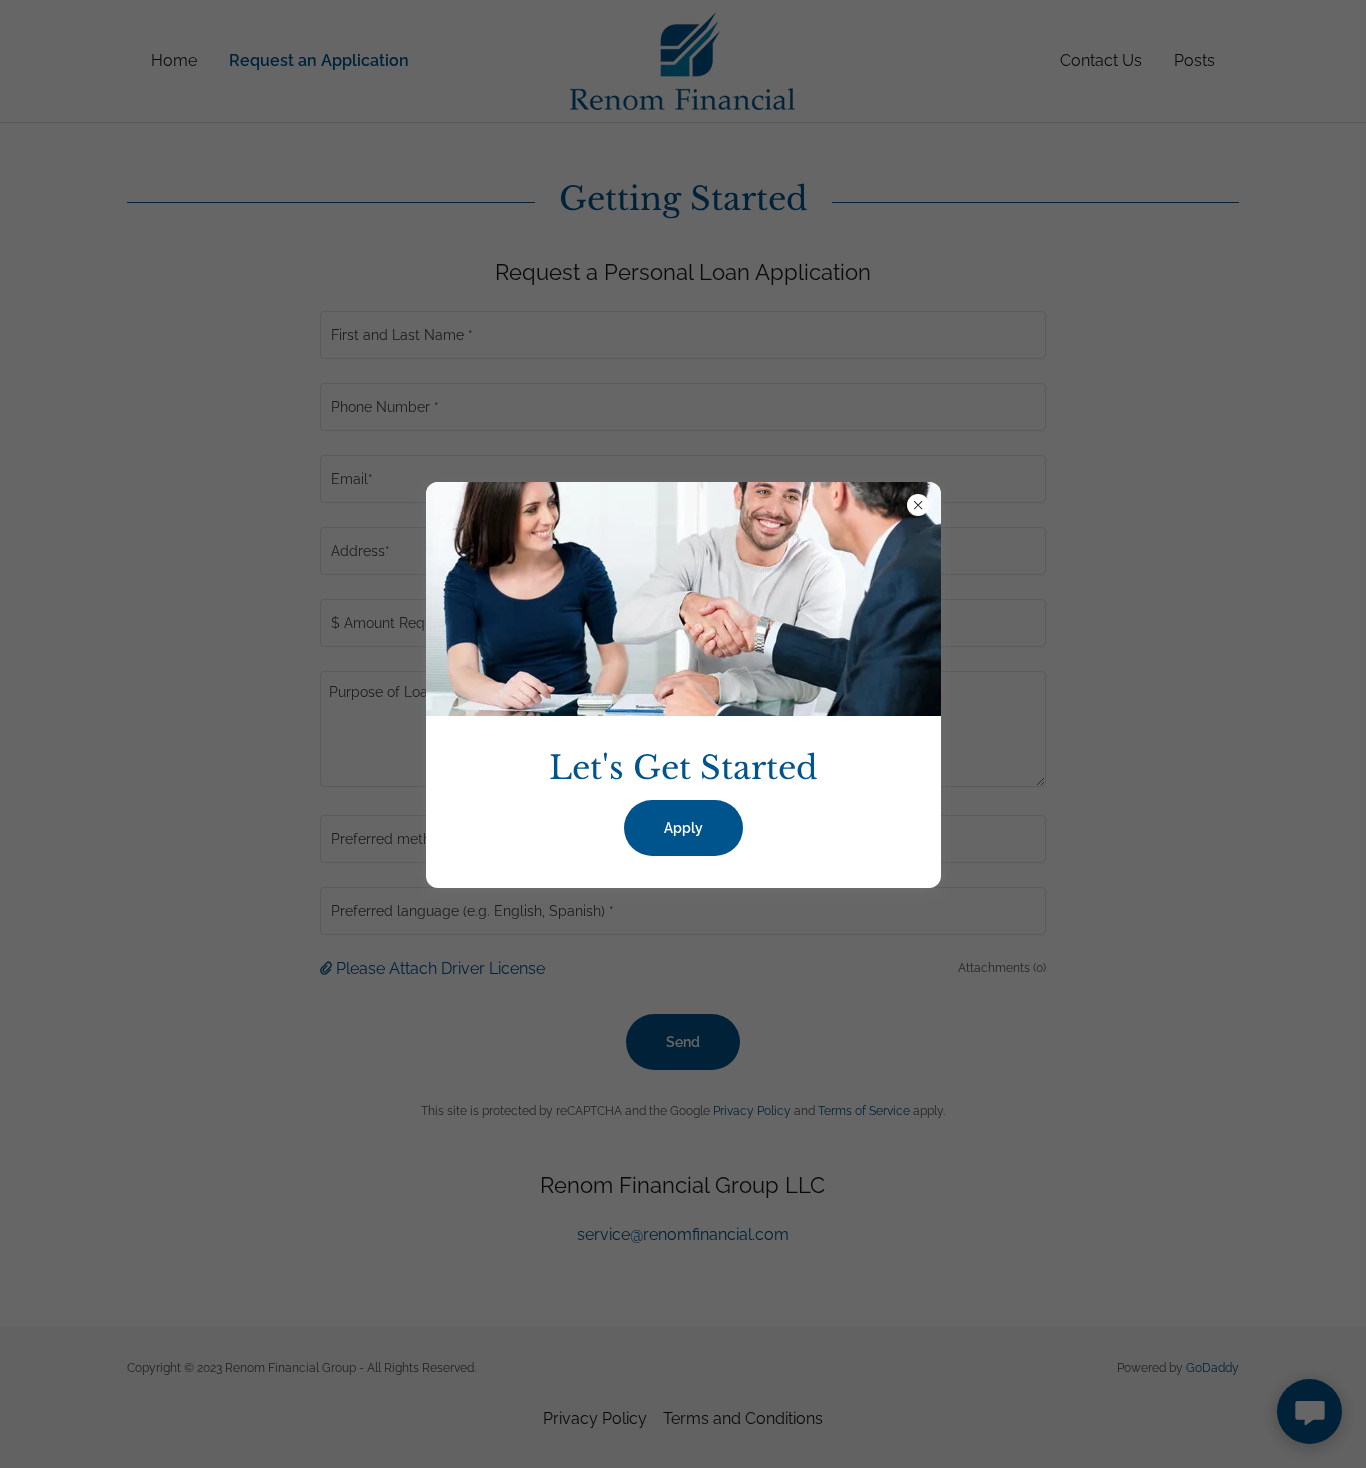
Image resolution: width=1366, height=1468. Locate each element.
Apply (683, 828)
